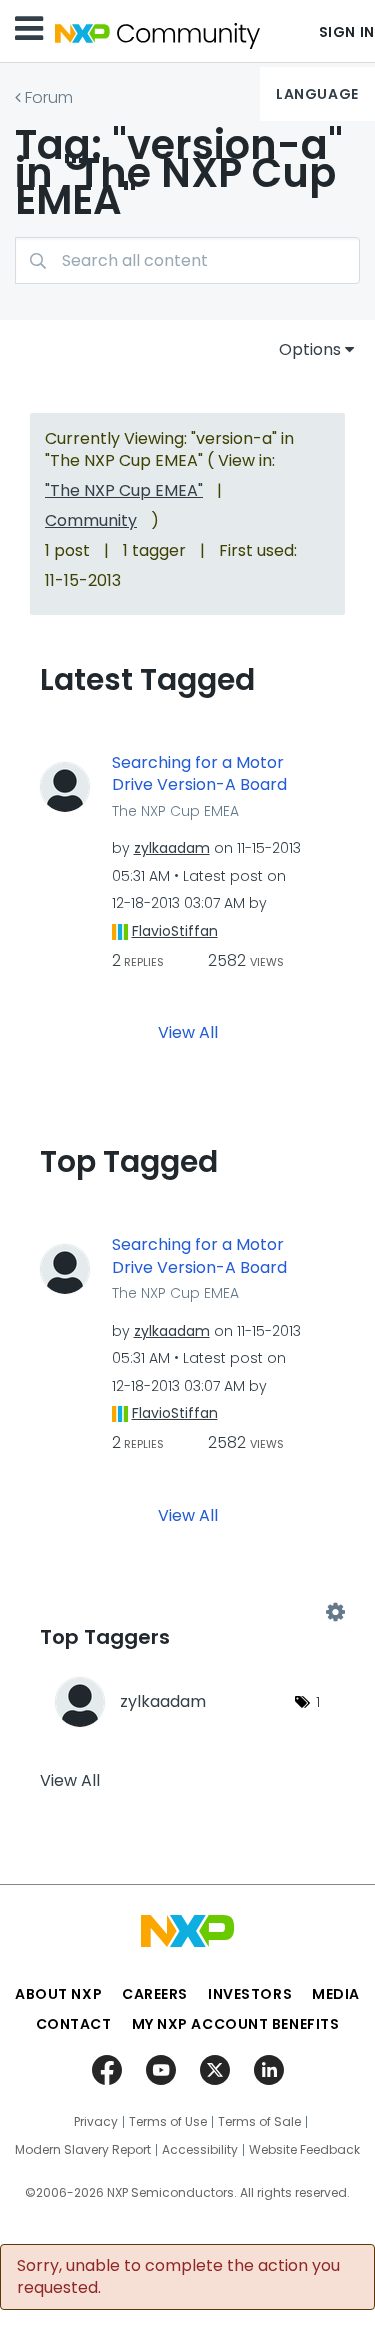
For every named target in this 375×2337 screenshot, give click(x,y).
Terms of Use (168, 2122)
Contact (74, 2024)
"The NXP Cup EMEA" (124, 490)
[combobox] (187, 260)
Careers (155, 1994)
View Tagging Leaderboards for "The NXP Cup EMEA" (187, 1612)
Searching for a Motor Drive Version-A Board (199, 774)
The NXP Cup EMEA (175, 811)
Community (91, 520)
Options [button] (310, 349)
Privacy (96, 2122)
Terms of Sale (259, 2122)
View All (188, 1032)
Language (317, 94)
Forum (49, 97)
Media (336, 1994)
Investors (250, 1994)
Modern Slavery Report (83, 2150)
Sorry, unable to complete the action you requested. (178, 2277)
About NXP (58, 1994)
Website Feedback (304, 2150)
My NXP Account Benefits (236, 2024)
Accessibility (200, 2150)
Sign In (347, 32)
